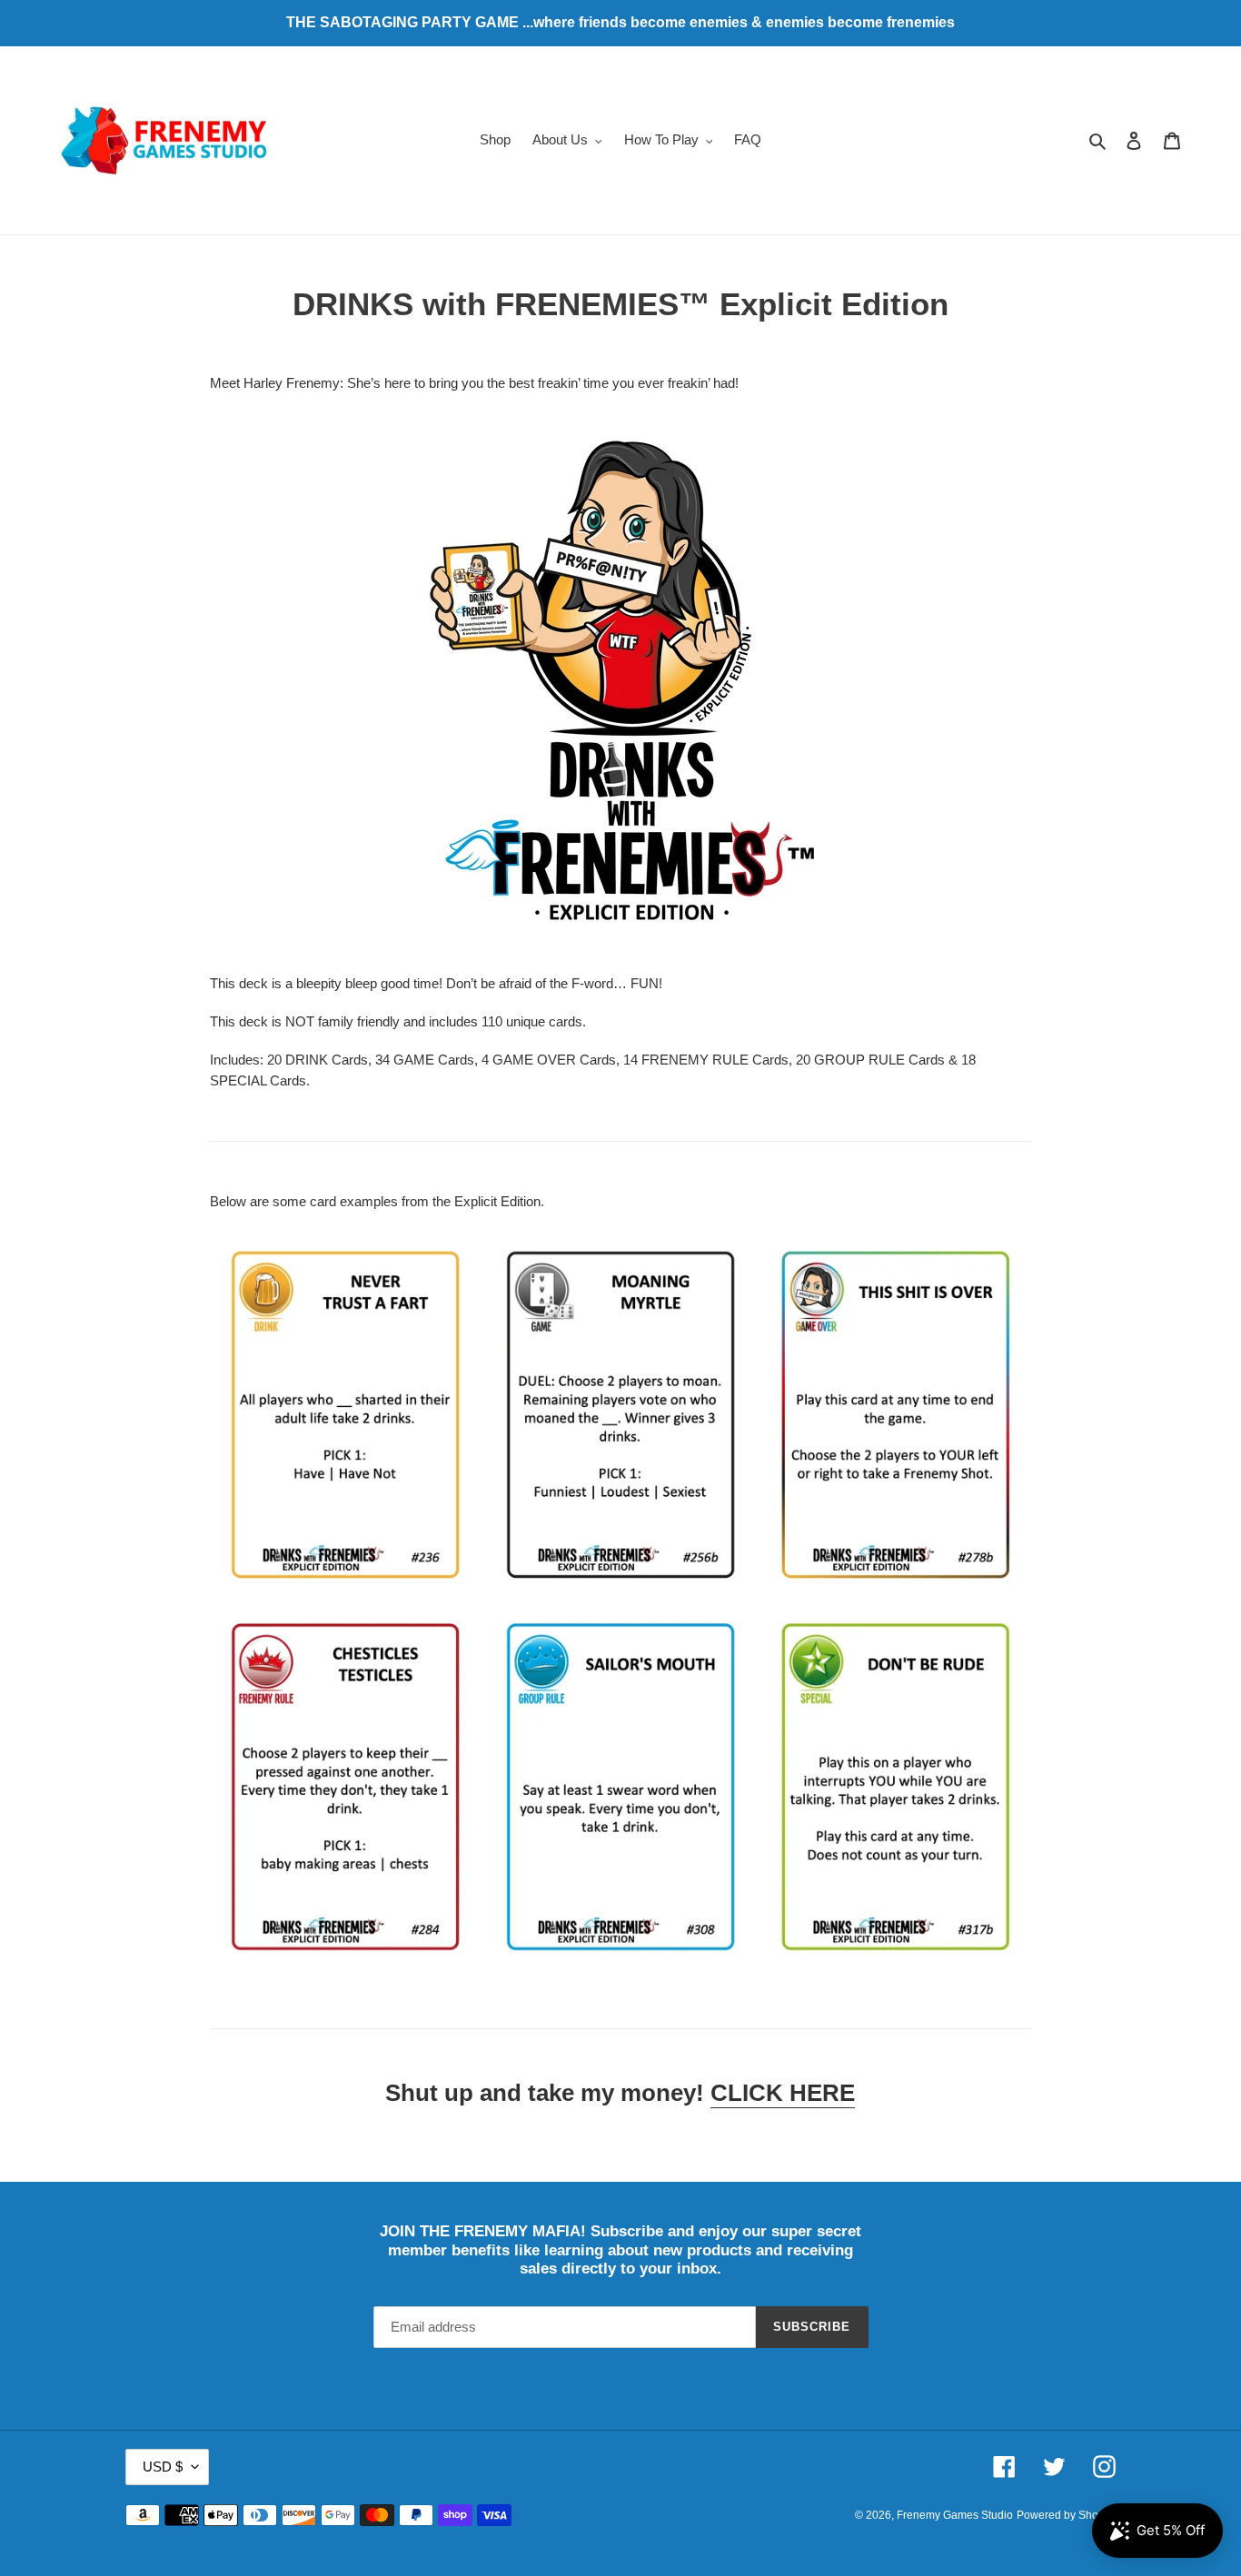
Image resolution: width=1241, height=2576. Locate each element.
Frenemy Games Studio (955, 2515)
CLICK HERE (783, 2093)
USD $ (163, 2467)
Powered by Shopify (1066, 2515)
